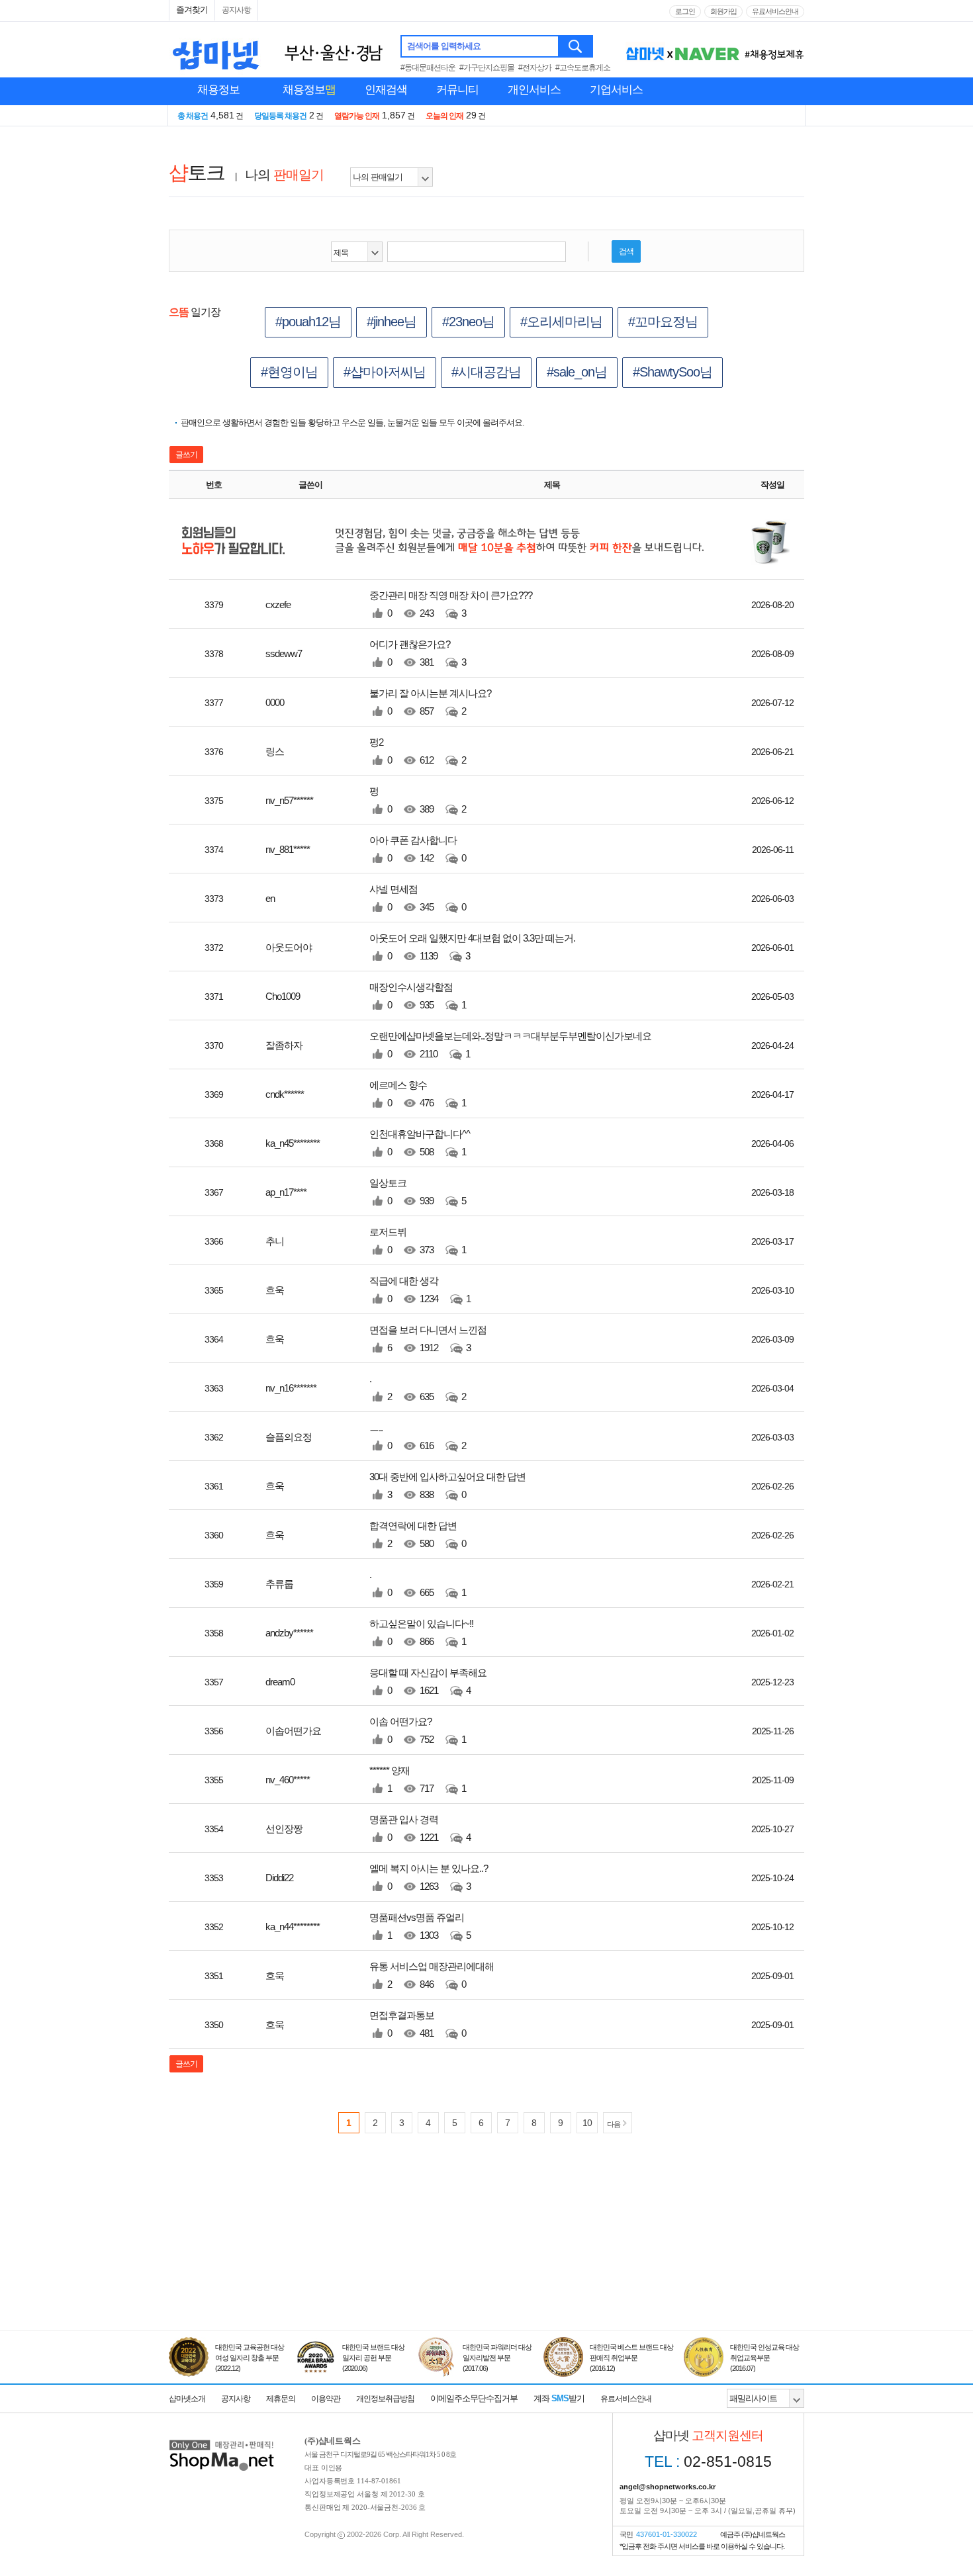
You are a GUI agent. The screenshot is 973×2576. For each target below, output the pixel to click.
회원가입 (723, 11)
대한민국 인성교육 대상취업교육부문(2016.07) (764, 2358)
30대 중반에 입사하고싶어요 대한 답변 (447, 1486)
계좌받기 (559, 2398)
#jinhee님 (392, 322)
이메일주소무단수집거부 (474, 2398)
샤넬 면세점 (418, 898)
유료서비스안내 (775, 11)
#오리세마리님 (561, 322)
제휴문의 (281, 2399)
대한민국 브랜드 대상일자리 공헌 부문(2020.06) (373, 2358)
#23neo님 (468, 322)
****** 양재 (418, 1779)
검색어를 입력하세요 (444, 46)
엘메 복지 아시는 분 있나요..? (429, 1877)
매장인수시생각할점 (418, 996)
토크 (197, 172)
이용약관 (326, 2399)
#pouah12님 (308, 322)
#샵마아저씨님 (385, 372)
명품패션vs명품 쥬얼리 (420, 1926)
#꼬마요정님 (663, 322)
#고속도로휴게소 (583, 67)
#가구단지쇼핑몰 (487, 67)
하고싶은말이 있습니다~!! (421, 1632)
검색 (576, 46)
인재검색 (386, 90)
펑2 (418, 751)
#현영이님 (289, 372)
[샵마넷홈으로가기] (222, 2441)
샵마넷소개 (187, 2399)
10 (587, 2123)
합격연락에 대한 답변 (418, 1534)
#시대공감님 (486, 372)
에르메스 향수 (418, 1094)
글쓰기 (186, 455)
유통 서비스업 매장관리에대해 (432, 1975)
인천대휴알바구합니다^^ (420, 1143)
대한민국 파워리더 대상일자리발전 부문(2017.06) (497, 2358)
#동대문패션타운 (428, 67)
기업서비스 (616, 90)
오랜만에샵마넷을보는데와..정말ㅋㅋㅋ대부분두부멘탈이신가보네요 (510, 1045)
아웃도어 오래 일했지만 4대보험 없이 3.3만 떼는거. (472, 947)
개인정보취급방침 (385, 2399)
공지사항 (236, 10)
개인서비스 (534, 90)
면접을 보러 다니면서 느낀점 (428, 1339)
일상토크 (418, 1192)
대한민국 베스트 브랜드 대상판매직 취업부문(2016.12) (631, 2358)
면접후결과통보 (418, 2024)
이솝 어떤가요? (418, 1730)
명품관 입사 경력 (420, 1828)
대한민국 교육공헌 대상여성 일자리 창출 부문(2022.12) (250, 2358)
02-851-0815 (708, 2462)
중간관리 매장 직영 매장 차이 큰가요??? (451, 604)
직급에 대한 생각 (420, 1290)
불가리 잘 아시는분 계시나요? (430, 702)
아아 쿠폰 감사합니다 (418, 849)
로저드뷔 (418, 1241)
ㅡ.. (418, 1437)
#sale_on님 (577, 372)
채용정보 (218, 90)
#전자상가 (535, 67)
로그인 (685, 11)
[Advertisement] (486, 2269)
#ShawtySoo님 (672, 372)
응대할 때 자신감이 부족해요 (428, 1681)
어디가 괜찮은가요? (418, 653)
